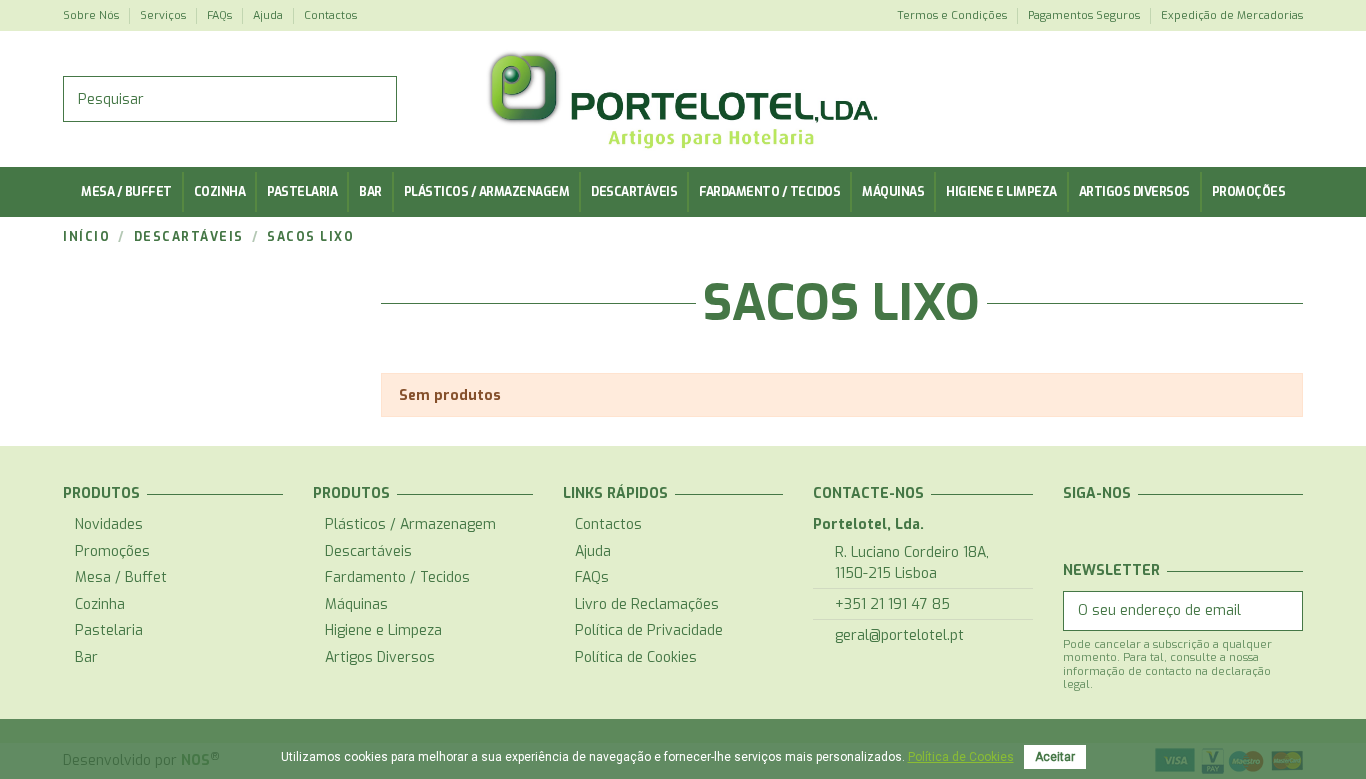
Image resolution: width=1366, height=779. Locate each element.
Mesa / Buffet (121, 577)
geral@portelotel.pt (899, 635)
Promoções (112, 551)
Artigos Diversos (380, 657)
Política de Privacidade (649, 630)
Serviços (164, 15)
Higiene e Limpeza (383, 630)
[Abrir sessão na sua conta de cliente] (1283, 99)
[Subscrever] (1282, 611)
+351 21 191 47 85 (892, 604)
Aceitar (1055, 757)
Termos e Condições (953, 15)
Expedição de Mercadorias (1232, 15)
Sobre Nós (92, 15)
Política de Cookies (636, 657)
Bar (86, 657)
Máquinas (356, 604)
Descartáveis (368, 551)
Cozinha (100, 604)
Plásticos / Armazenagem (410, 524)
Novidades (109, 524)
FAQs (221, 15)
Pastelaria (109, 630)
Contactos (330, 15)
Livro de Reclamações (647, 604)
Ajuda (269, 15)
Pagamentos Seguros (1085, 15)
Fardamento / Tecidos (397, 577)
